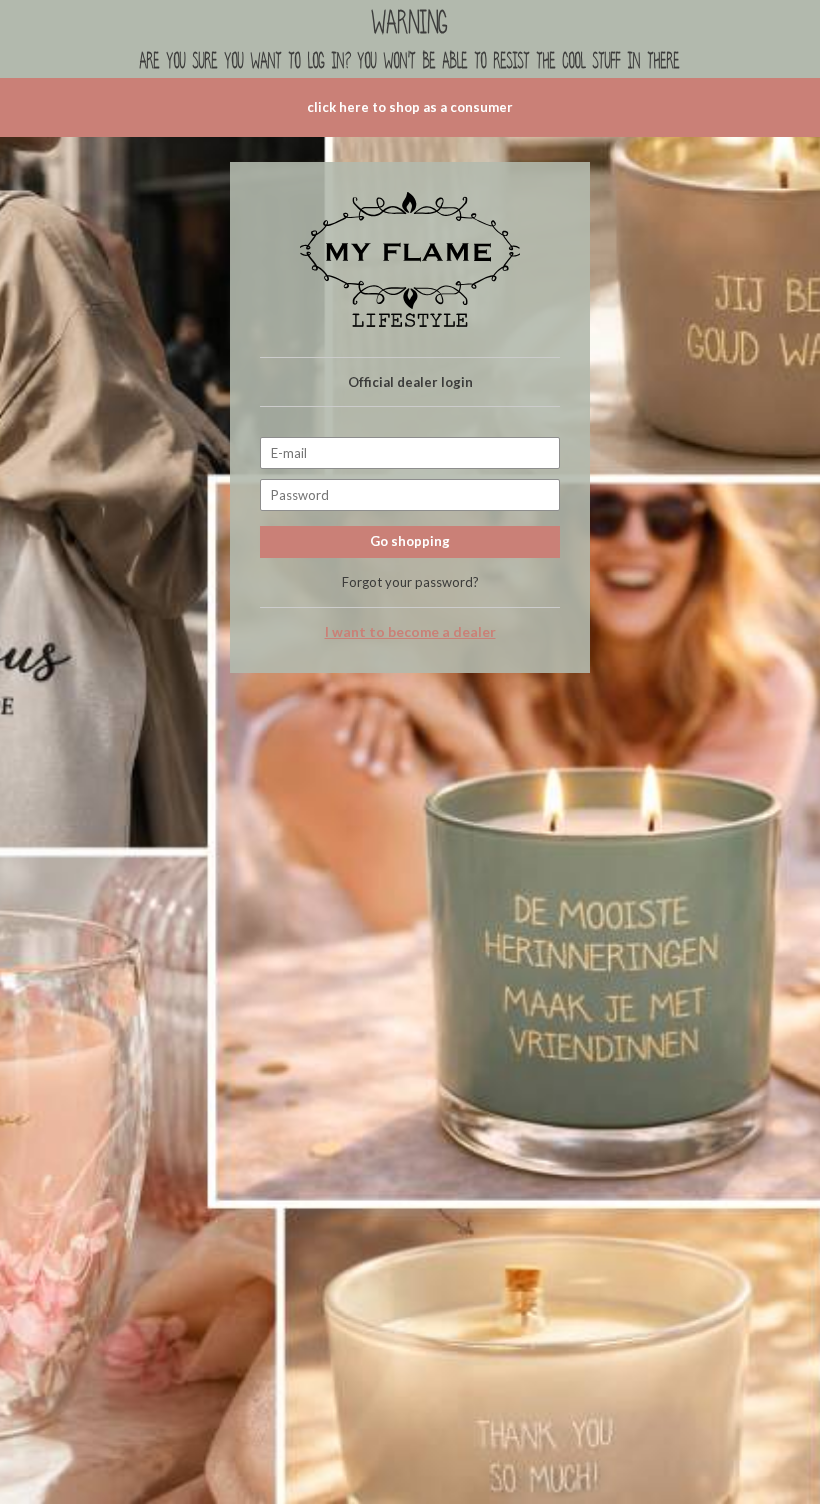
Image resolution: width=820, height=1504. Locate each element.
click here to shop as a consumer (410, 107)
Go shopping (410, 541)
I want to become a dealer (410, 632)
